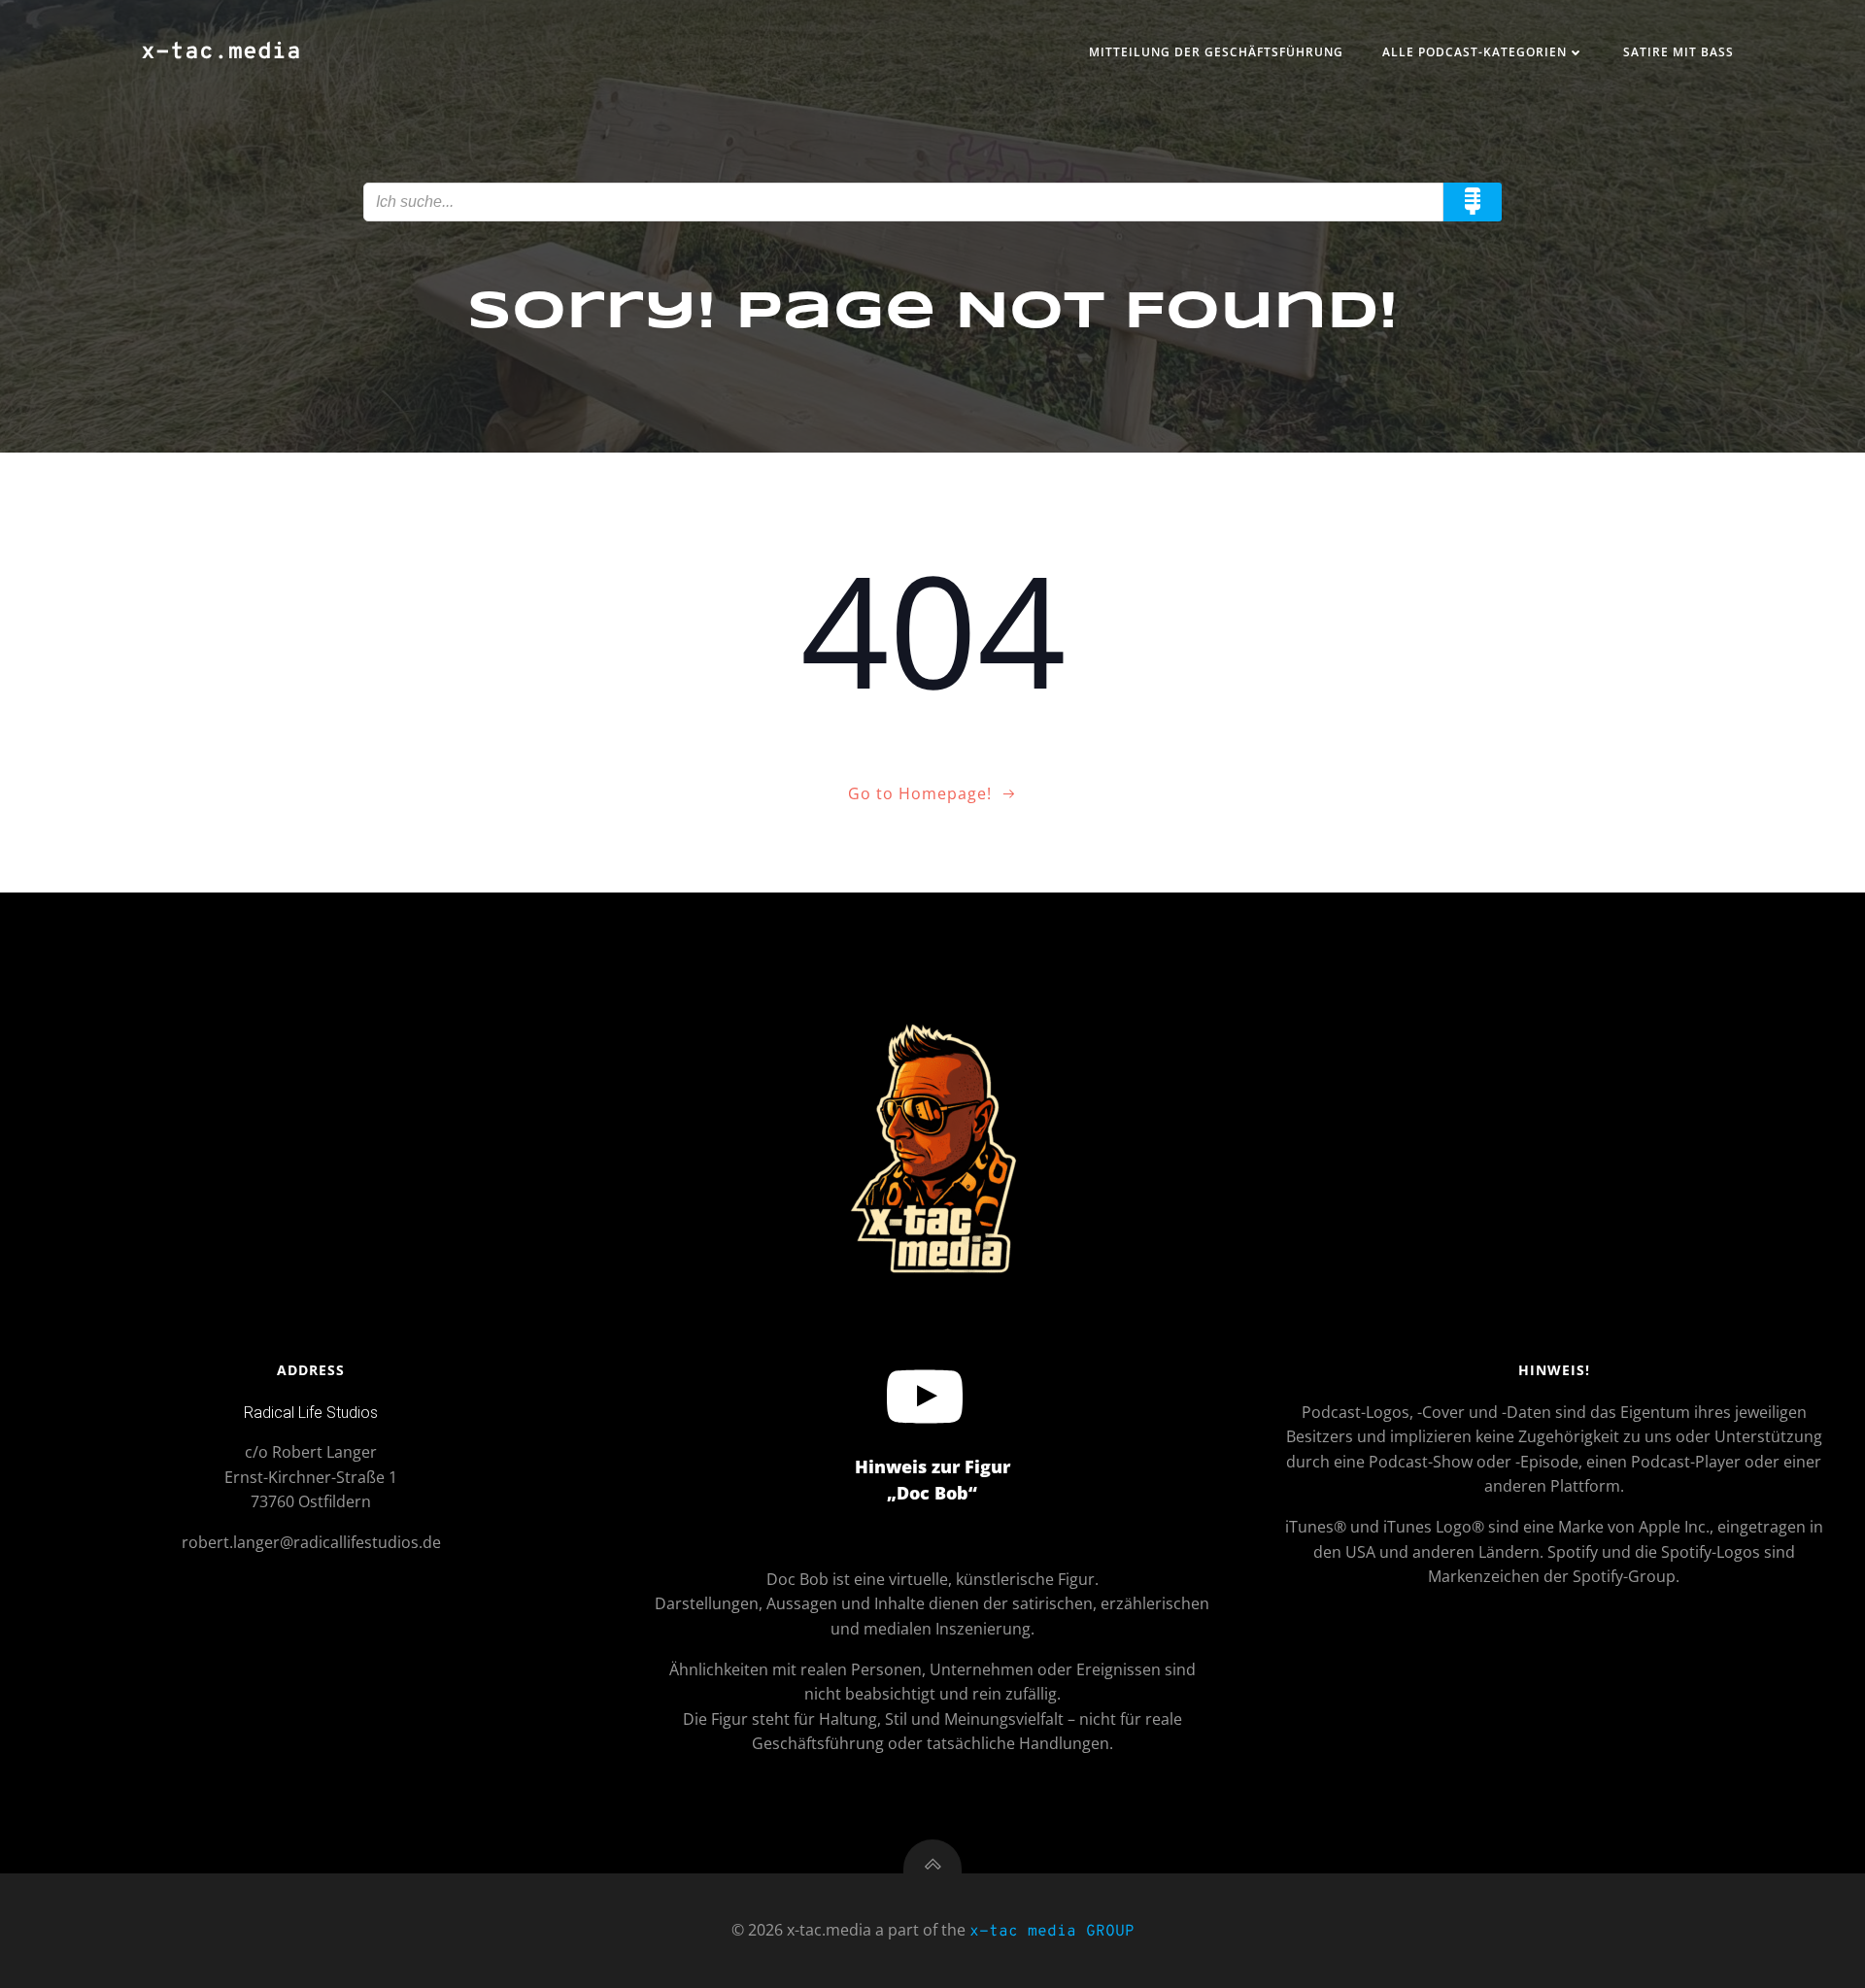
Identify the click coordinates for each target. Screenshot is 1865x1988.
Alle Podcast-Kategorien (1475, 52)
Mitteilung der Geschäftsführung (1216, 52)
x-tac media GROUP (1052, 1932)
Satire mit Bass (1678, 52)
